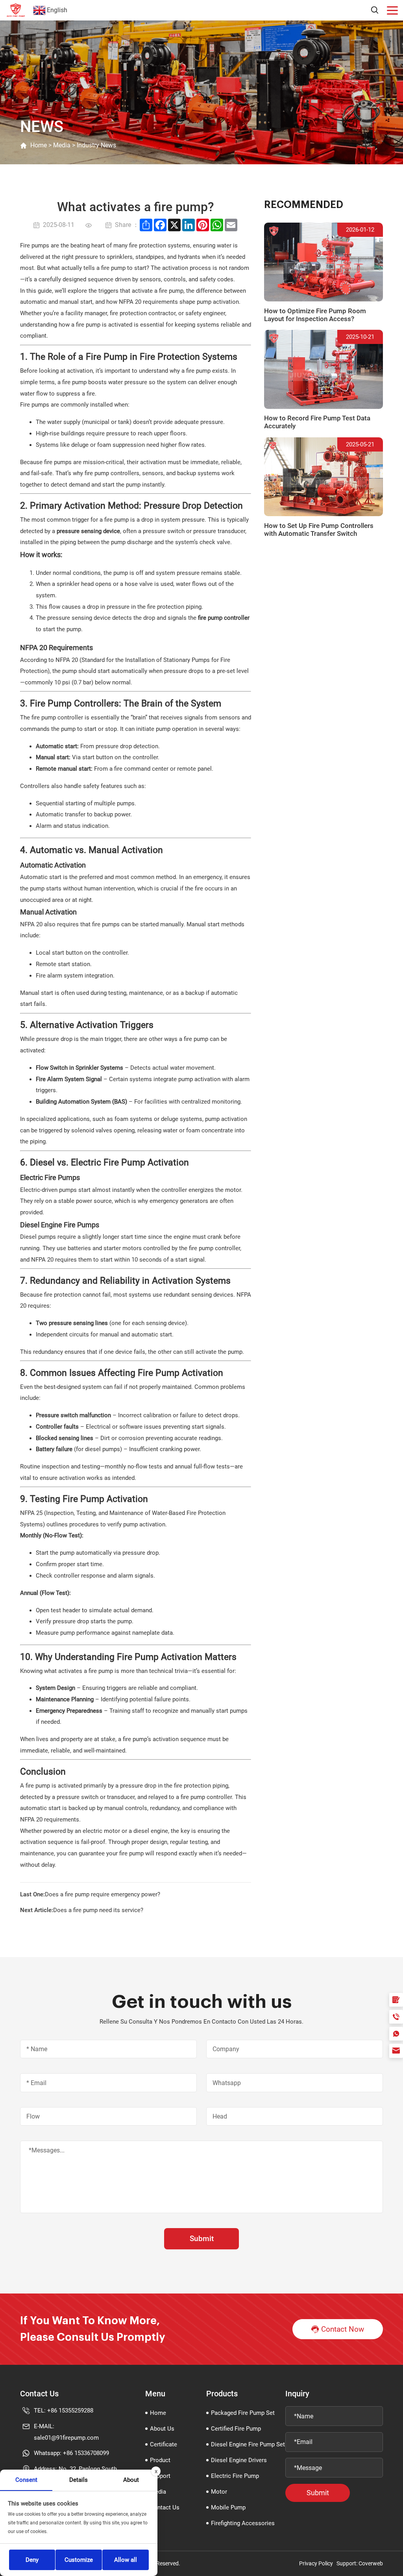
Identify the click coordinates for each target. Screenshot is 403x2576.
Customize (79, 2560)
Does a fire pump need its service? (98, 1910)
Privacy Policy (316, 2563)
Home (39, 145)
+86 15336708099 (86, 2453)
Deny (32, 2560)
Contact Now (343, 2329)
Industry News (96, 145)
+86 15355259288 (70, 2411)
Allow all (126, 2560)
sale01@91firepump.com (66, 2438)
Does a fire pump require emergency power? (103, 1894)
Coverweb (371, 2563)
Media (62, 145)
